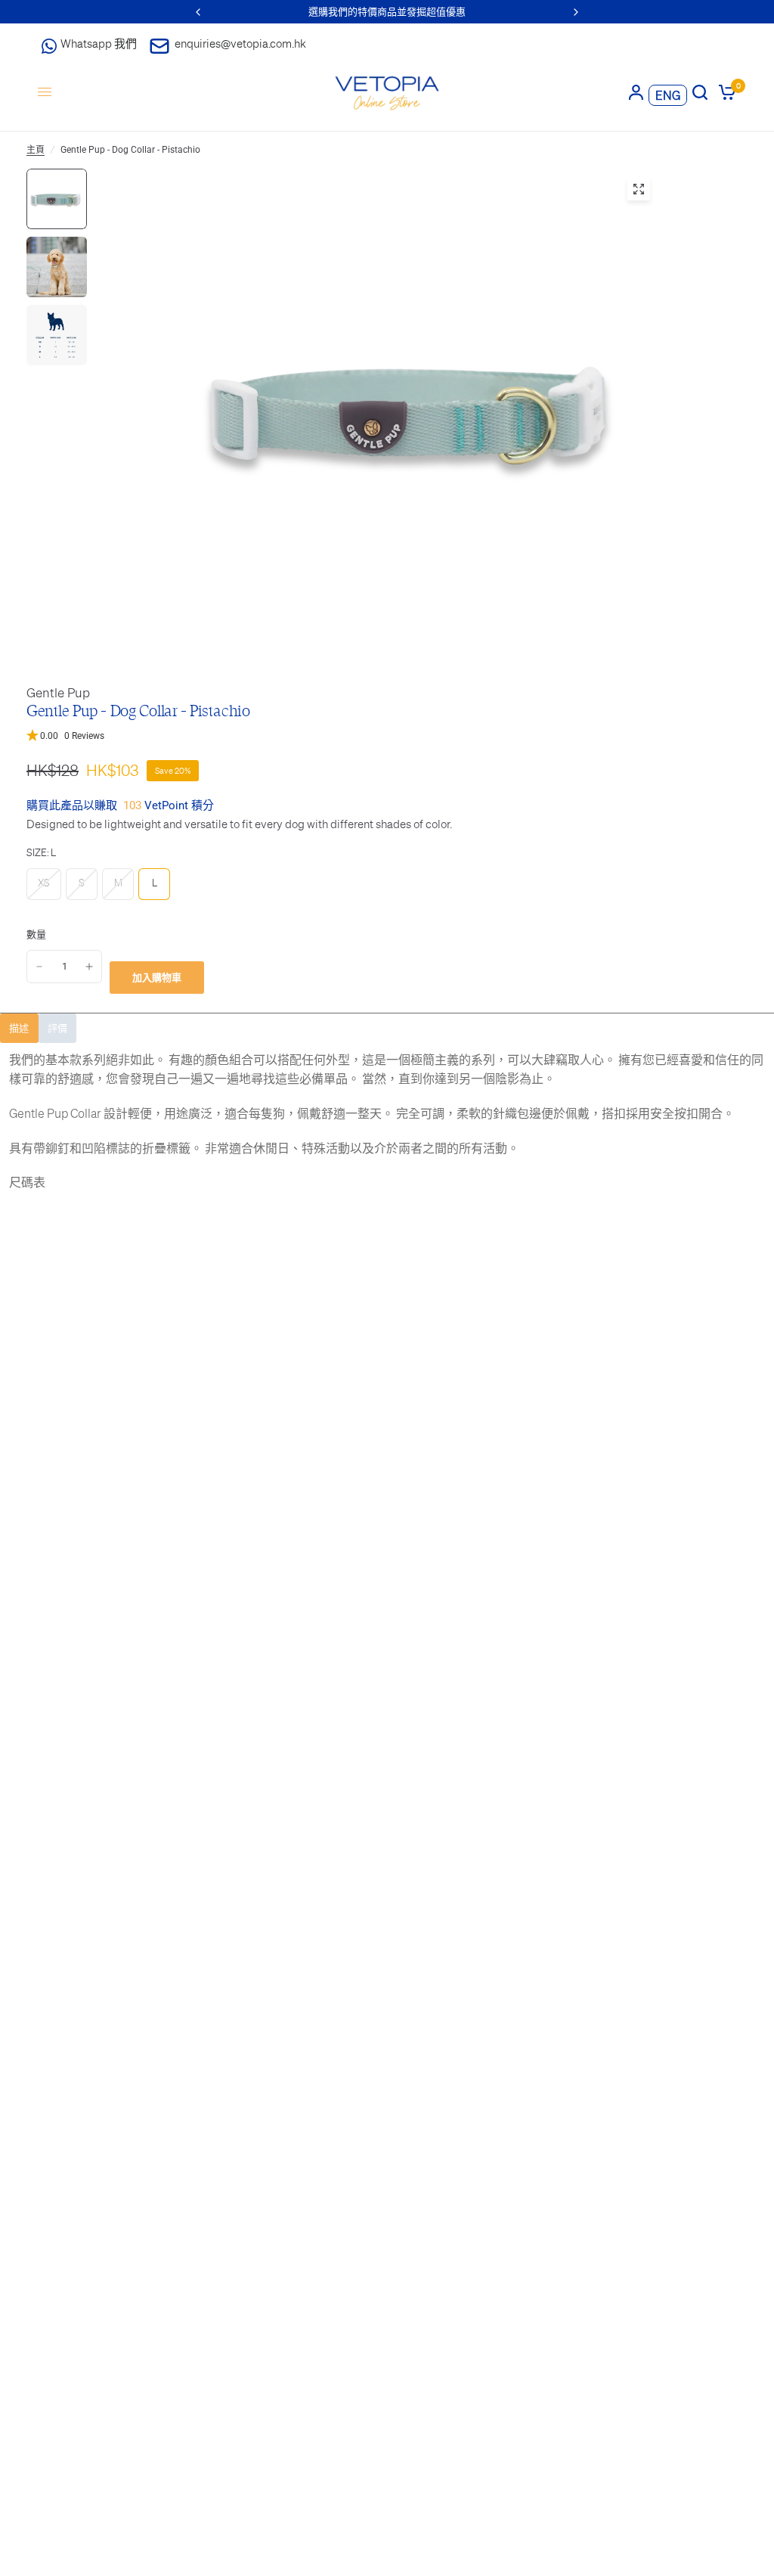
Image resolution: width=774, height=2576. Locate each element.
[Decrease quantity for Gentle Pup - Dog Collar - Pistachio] (39, 967)
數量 (36, 934)
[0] (724, 92)
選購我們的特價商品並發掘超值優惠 (387, 12)
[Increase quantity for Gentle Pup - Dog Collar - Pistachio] (89, 967)
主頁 (36, 150)
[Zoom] (639, 189)
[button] (387, 736)
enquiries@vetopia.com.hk (240, 43)
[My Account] (636, 92)
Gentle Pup (58, 693)
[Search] (700, 92)
